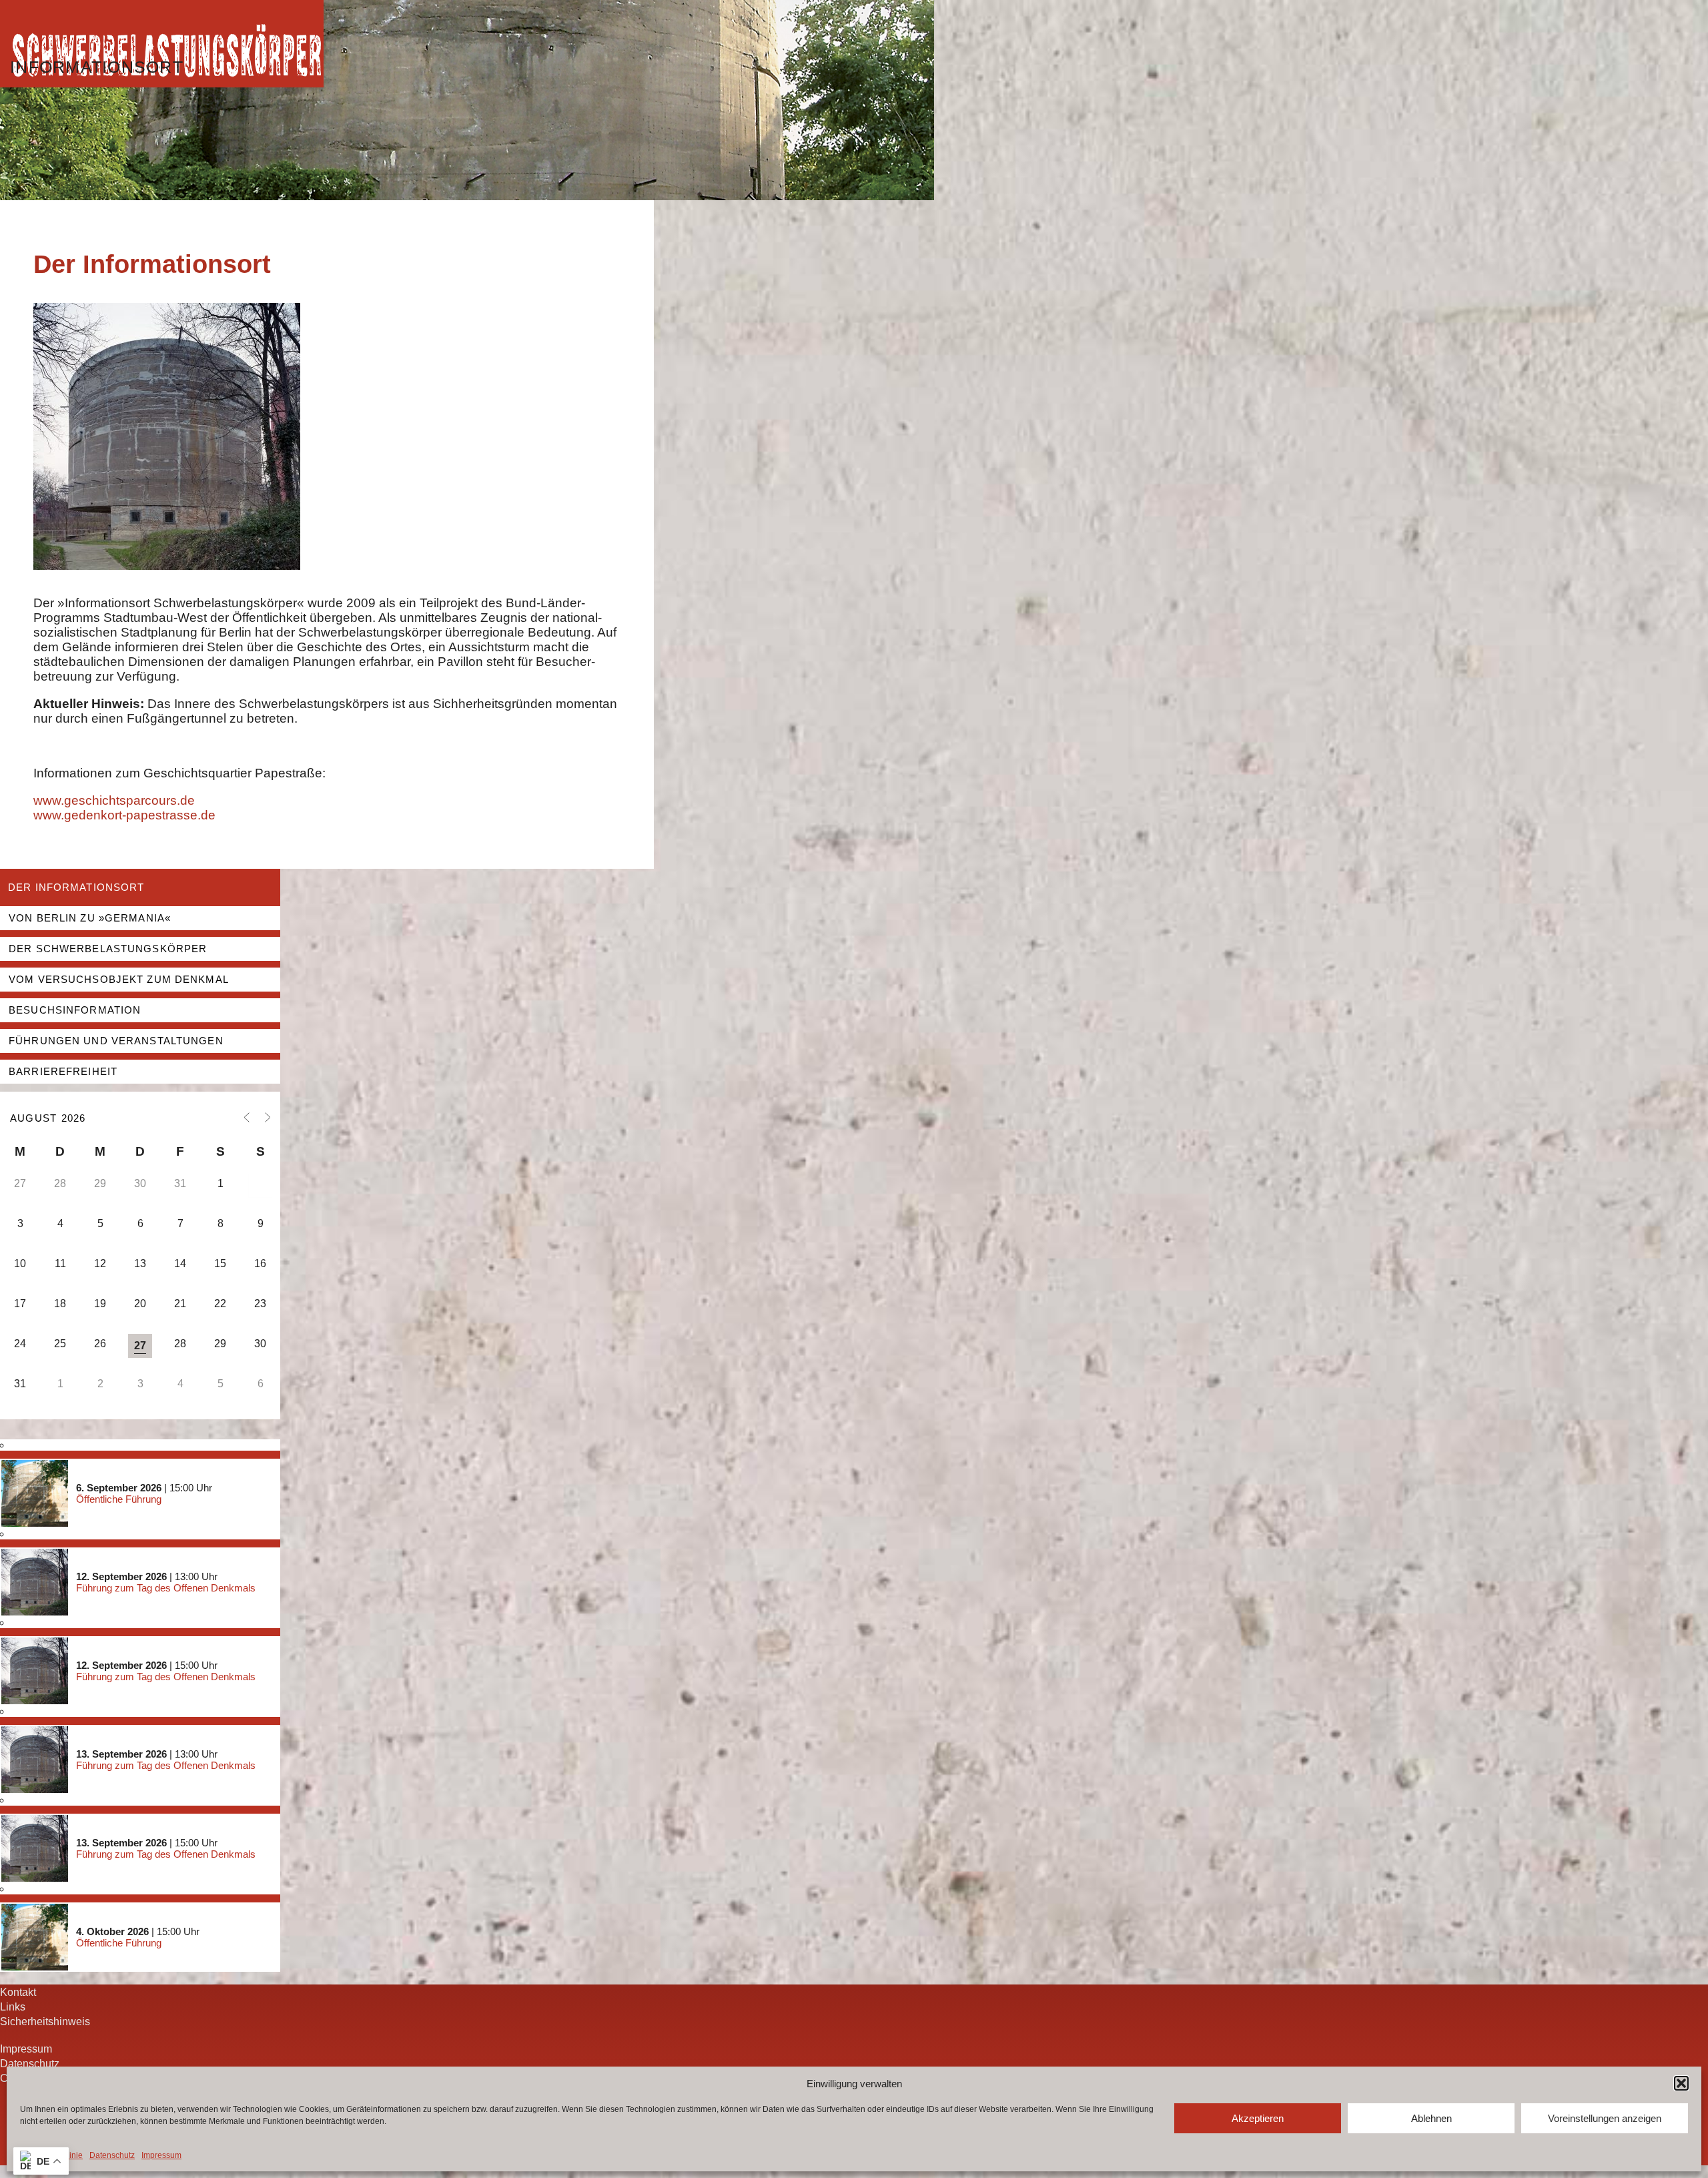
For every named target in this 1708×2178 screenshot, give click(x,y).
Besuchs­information (75, 1010)
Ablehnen (1431, 2118)
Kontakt (18, 1992)
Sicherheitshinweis (45, 2021)
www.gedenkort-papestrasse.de (124, 815)
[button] (1681, 2083)
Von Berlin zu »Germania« (90, 918)
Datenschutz (112, 2155)
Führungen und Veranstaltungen (116, 1041)
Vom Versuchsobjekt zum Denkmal (119, 979)
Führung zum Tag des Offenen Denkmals (166, 1588)
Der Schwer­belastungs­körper (108, 949)
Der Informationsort (76, 887)
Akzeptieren (1258, 2118)
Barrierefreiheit (63, 1071)
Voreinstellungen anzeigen (1605, 2118)
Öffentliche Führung (119, 1499)
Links (13, 2007)
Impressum (161, 2155)
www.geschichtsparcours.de (114, 800)
